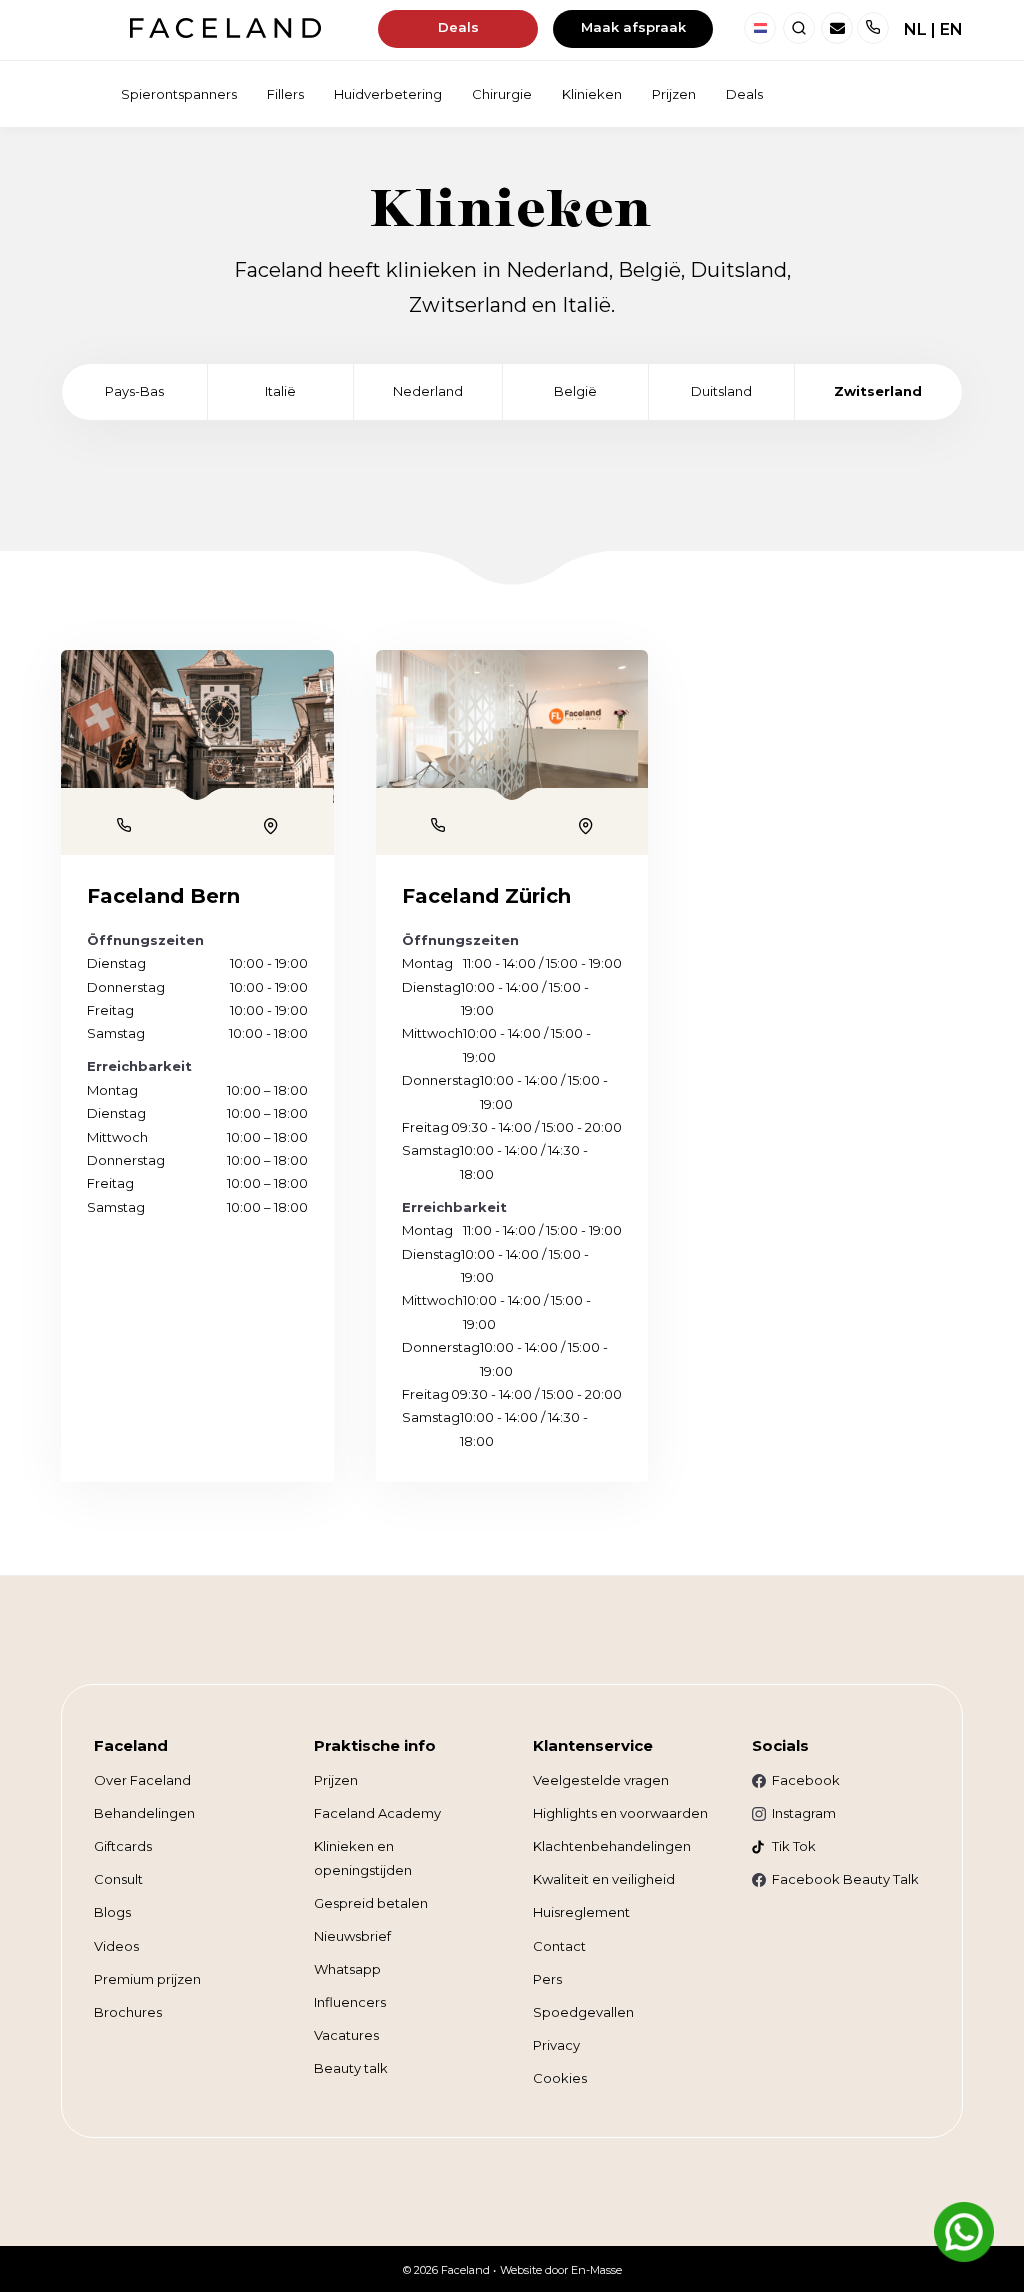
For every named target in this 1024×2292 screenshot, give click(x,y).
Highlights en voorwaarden (620, 1813)
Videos (116, 1946)
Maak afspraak (633, 27)
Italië (280, 391)
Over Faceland (142, 1780)
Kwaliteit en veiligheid (604, 1879)
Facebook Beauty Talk (845, 1879)
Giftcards (123, 1846)
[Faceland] (225, 32)
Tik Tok (794, 1846)
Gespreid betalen (371, 1903)
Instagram (804, 1813)
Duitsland (721, 391)
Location (271, 826)
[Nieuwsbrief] (837, 28)
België (575, 391)
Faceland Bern (163, 896)
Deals (458, 27)
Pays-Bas (134, 391)
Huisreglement (581, 1912)
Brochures (128, 2012)
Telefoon (873, 28)
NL (915, 29)
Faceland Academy (377, 1813)
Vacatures (346, 2035)
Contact (559, 1946)
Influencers (350, 2002)
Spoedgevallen (583, 2012)
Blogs (112, 1912)
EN (951, 29)
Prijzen (336, 1780)
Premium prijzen (147, 1979)
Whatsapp (347, 1969)
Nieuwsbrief (352, 1936)
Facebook (806, 1780)
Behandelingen (144, 1813)
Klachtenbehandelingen (612, 1846)
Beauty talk (351, 2068)
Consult (118, 1879)
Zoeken (799, 28)
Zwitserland (878, 391)
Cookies (560, 2078)
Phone (124, 825)
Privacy (556, 2045)
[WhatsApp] (964, 2232)
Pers (547, 1979)
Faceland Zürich (486, 896)
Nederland (760, 28)
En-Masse (596, 2270)
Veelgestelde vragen (601, 1780)
